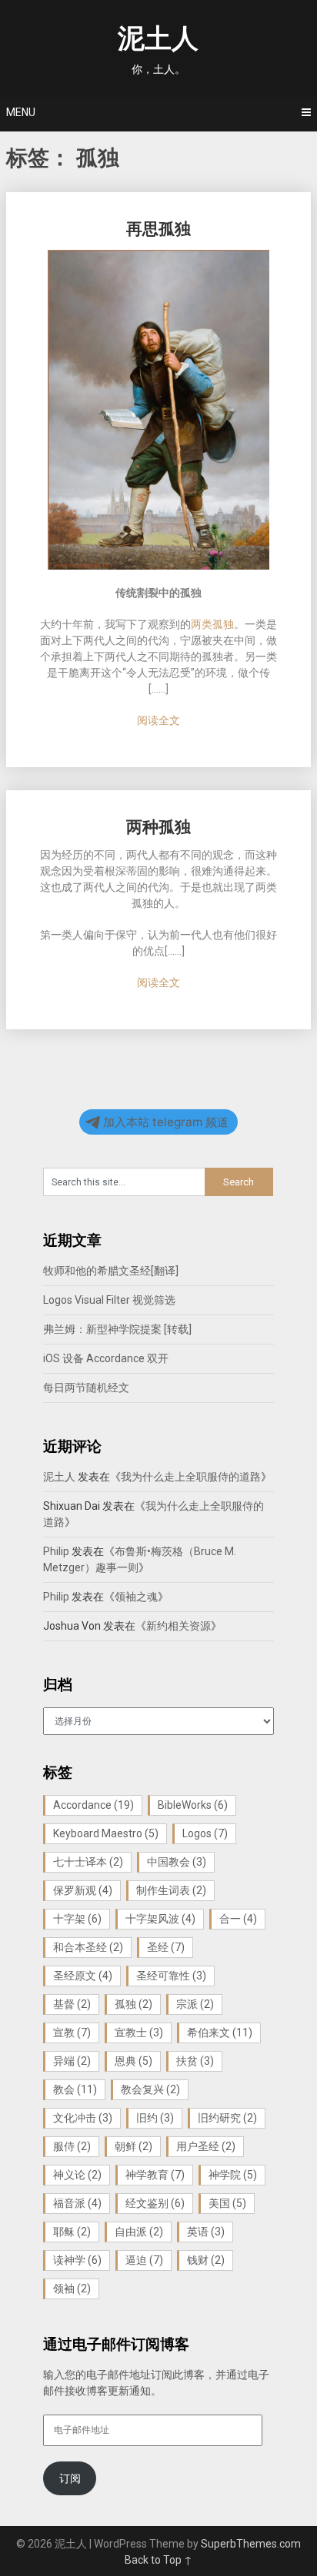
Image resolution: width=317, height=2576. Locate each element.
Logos (205, 1833)
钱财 (206, 2260)
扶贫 (195, 2061)
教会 (75, 2089)
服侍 (72, 2146)
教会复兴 (150, 2089)
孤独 (133, 2004)
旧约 (155, 2118)
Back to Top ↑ (158, 2560)
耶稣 (72, 2232)
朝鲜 (133, 2146)
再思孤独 (158, 229)
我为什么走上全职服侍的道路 (191, 1477)
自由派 (139, 2232)
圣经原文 (83, 1976)
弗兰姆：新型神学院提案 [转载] (117, 1329)
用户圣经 (206, 2146)
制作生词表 (171, 1890)
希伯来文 (220, 2033)
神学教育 (155, 2175)
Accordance (93, 1805)
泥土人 (158, 39)
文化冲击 (83, 2118)
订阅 (70, 2478)
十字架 (77, 1919)
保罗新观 (83, 1890)
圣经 (166, 1947)
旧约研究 (227, 2118)
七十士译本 (88, 1862)
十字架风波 (160, 1919)
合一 (238, 1919)
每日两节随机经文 (86, 1388)
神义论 (77, 2175)
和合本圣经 (88, 1947)
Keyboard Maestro (106, 1833)
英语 (206, 2232)
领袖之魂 (136, 1597)
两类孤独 (212, 624)
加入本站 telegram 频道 (166, 1122)
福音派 (77, 2203)
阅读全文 (158, 720)
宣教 (72, 2033)
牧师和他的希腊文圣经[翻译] (111, 1271)
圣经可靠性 (171, 1976)
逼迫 (144, 2260)
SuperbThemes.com (251, 2544)
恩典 (133, 2061)
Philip (56, 1551)
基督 (72, 2004)
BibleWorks (193, 1805)
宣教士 (139, 2033)
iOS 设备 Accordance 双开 (106, 1358)
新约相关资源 (179, 1626)
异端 (72, 2061)
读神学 (77, 2260)
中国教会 (177, 1862)
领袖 (72, 2288)
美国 (227, 2203)
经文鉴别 (155, 2203)
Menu (21, 112)
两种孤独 (158, 827)
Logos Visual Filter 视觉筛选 (109, 1300)
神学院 (233, 2175)
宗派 (195, 2004)
